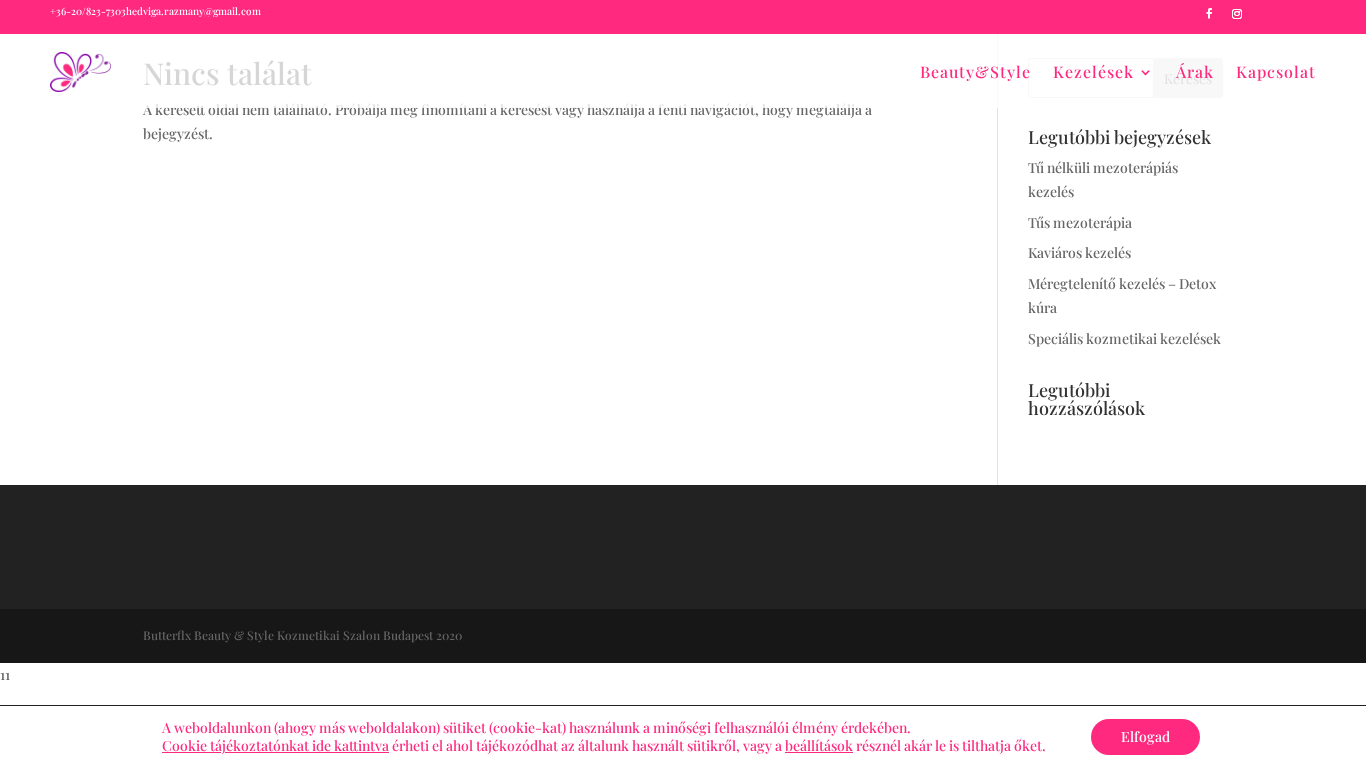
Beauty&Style (975, 71)
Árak (1195, 71)
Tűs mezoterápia (1080, 222)
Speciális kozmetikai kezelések (1124, 338)
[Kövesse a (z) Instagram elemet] (1237, 14)
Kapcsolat (1276, 71)
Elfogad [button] (1145, 736)
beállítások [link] (819, 745)
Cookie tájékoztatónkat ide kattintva (275, 745)
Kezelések (1093, 71)
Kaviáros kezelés (1079, 252)
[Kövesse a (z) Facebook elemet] (1209, 14)
